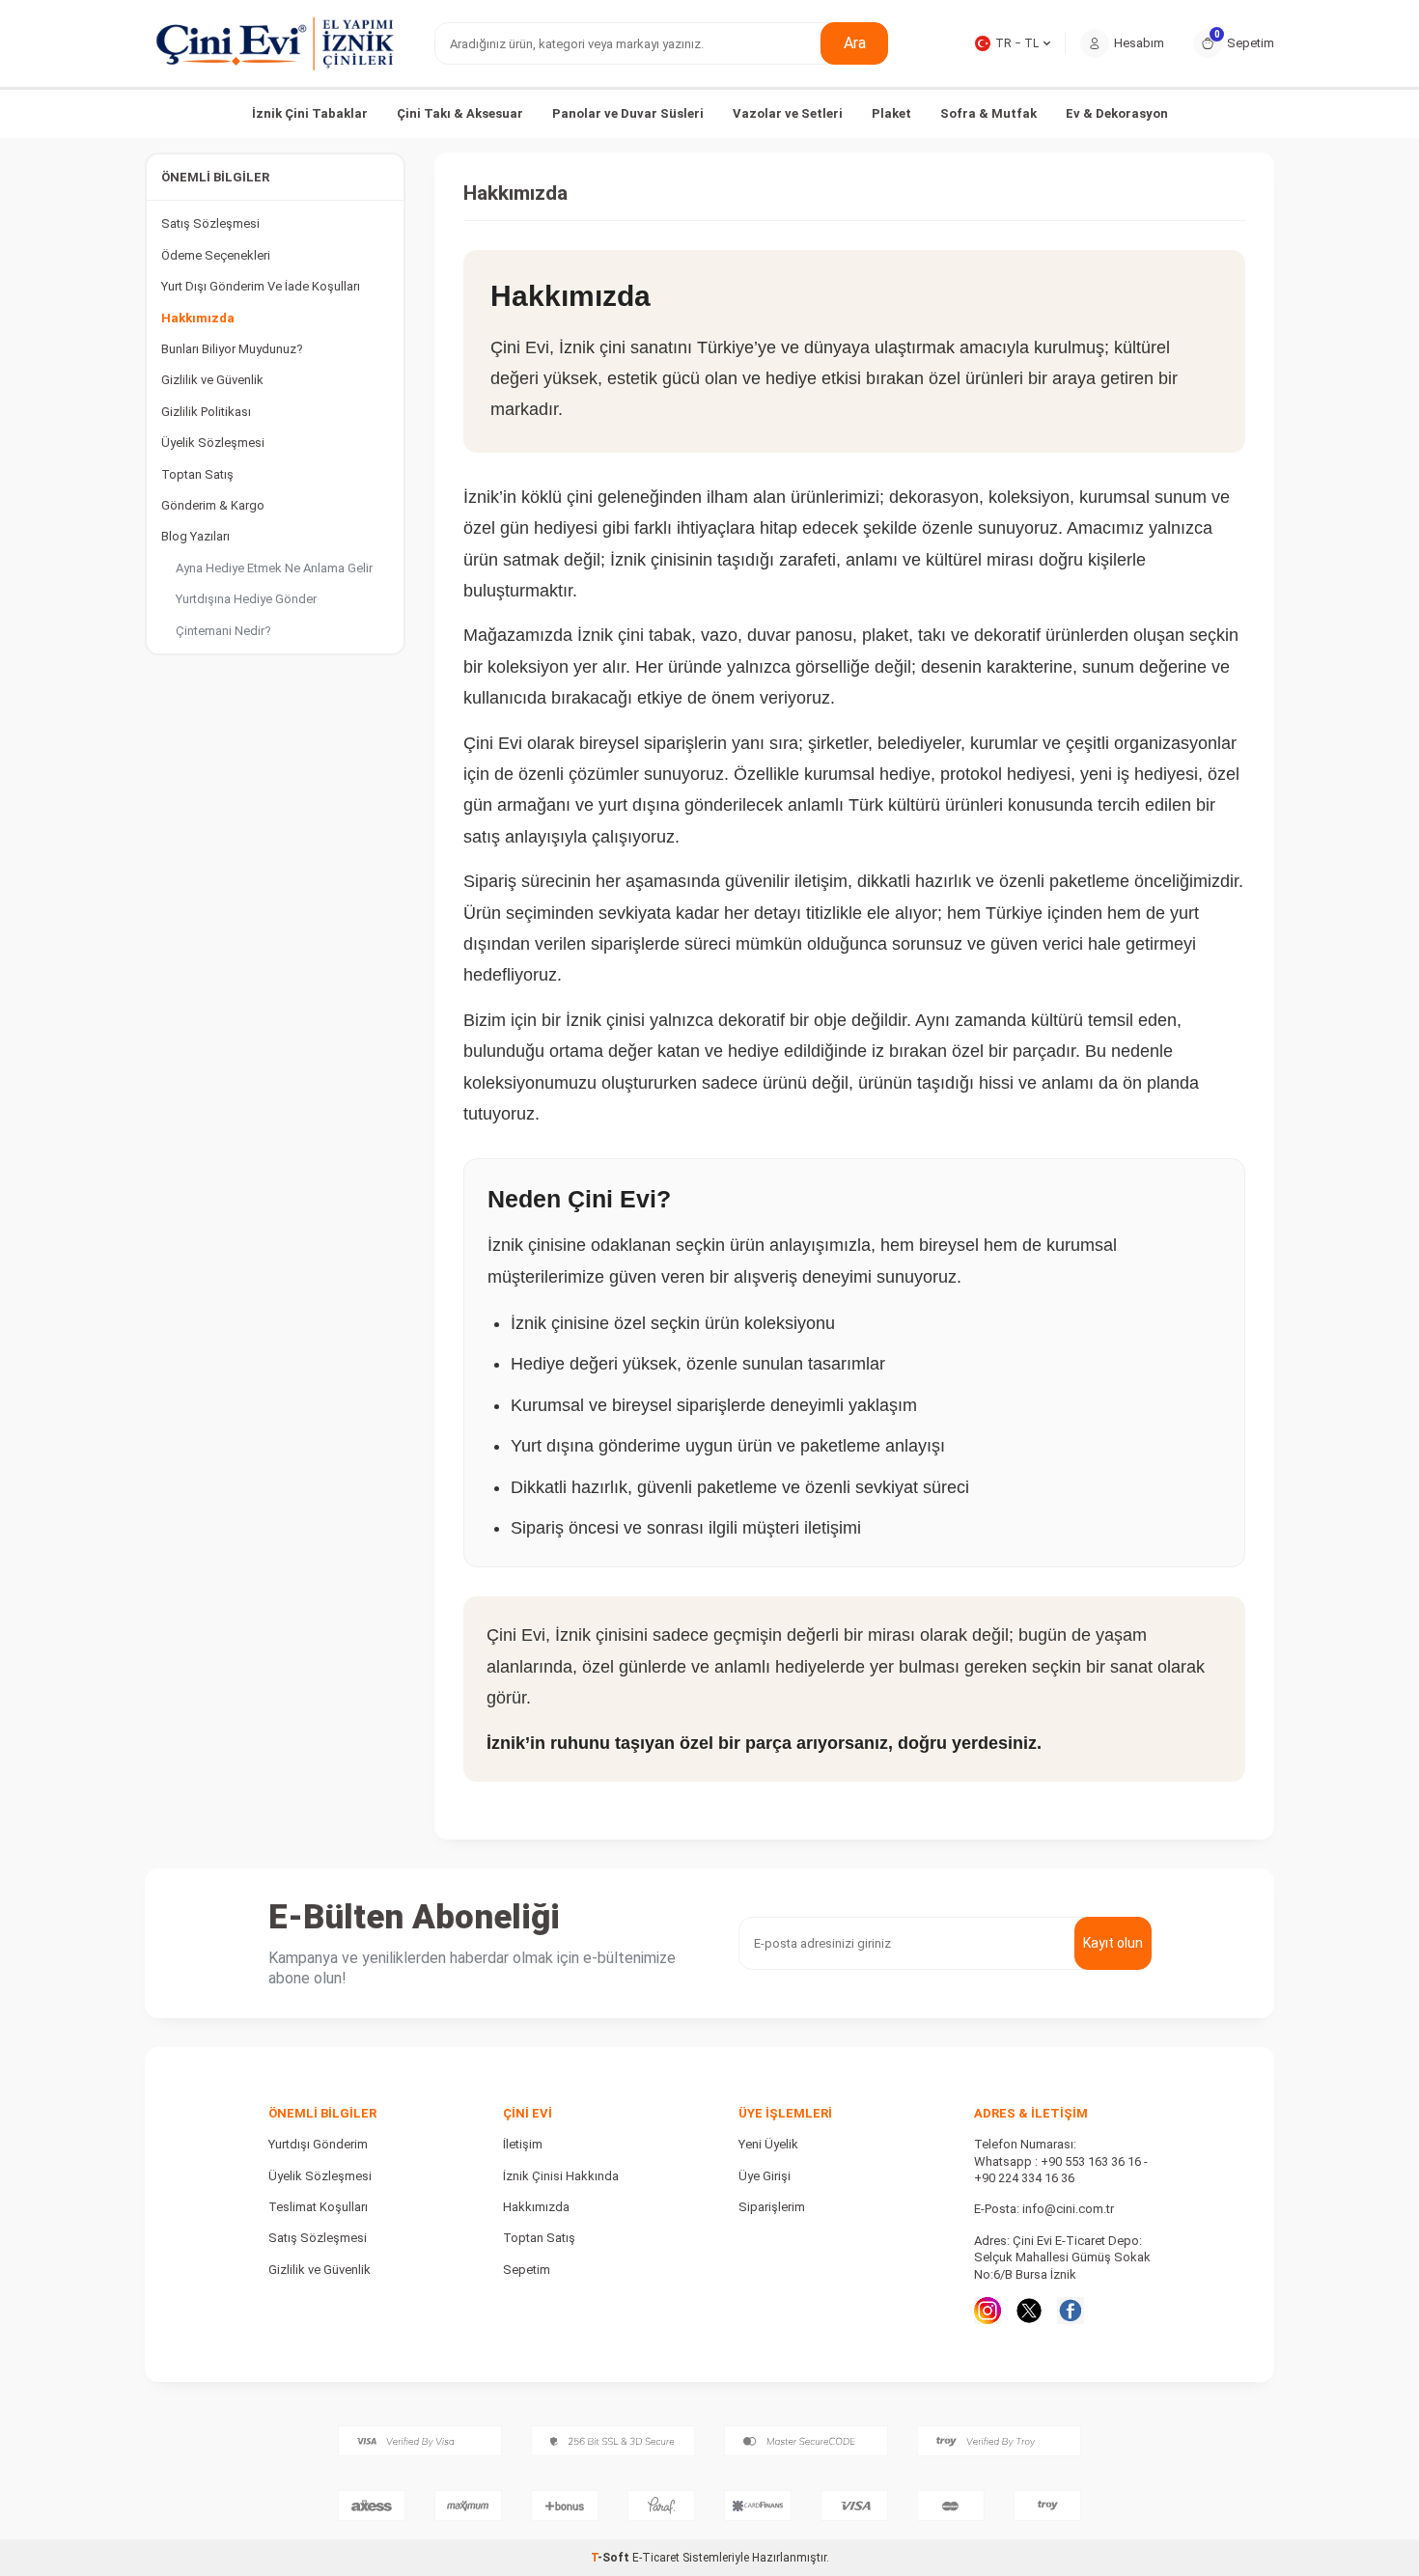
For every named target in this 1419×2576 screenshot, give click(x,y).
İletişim (523, 2144)
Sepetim (527, 2270)
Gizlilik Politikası (206, 412)
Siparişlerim (772, 2207)
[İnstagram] (988, 2311)
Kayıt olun (1113, 1943)
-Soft (612, 2558)
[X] (1029, 2311)
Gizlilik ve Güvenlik (212, 380)
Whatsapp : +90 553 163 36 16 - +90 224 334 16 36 (1061, 2170)
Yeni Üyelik (768, 2144)
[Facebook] (1071, 2311)
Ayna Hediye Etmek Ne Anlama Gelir (274, 568)
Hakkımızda (198, 318)
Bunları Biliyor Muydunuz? (232, 349)
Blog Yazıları (195, 536)
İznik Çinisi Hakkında (561, 2176)
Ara (855, 43)
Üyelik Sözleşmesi (213, 443)
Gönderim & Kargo (213, 505)
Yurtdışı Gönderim (318, 2144)
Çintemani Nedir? (223, 631)
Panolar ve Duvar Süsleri (628, 113)
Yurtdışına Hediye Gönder (246, 599)
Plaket (891, 113)
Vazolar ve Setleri (788, 113)
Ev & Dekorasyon (1117, 113)
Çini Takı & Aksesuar (460, 113)
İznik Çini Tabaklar (310, 113)
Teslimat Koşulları (318, 2207)
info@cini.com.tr (1068, 2209)
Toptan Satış (197, 474)
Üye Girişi (765, 2176)
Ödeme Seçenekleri (216, 255)
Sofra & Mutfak (988, 113)
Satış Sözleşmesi (210, 223)
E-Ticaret (656, 2558)
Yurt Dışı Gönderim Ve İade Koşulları (261, 286)
